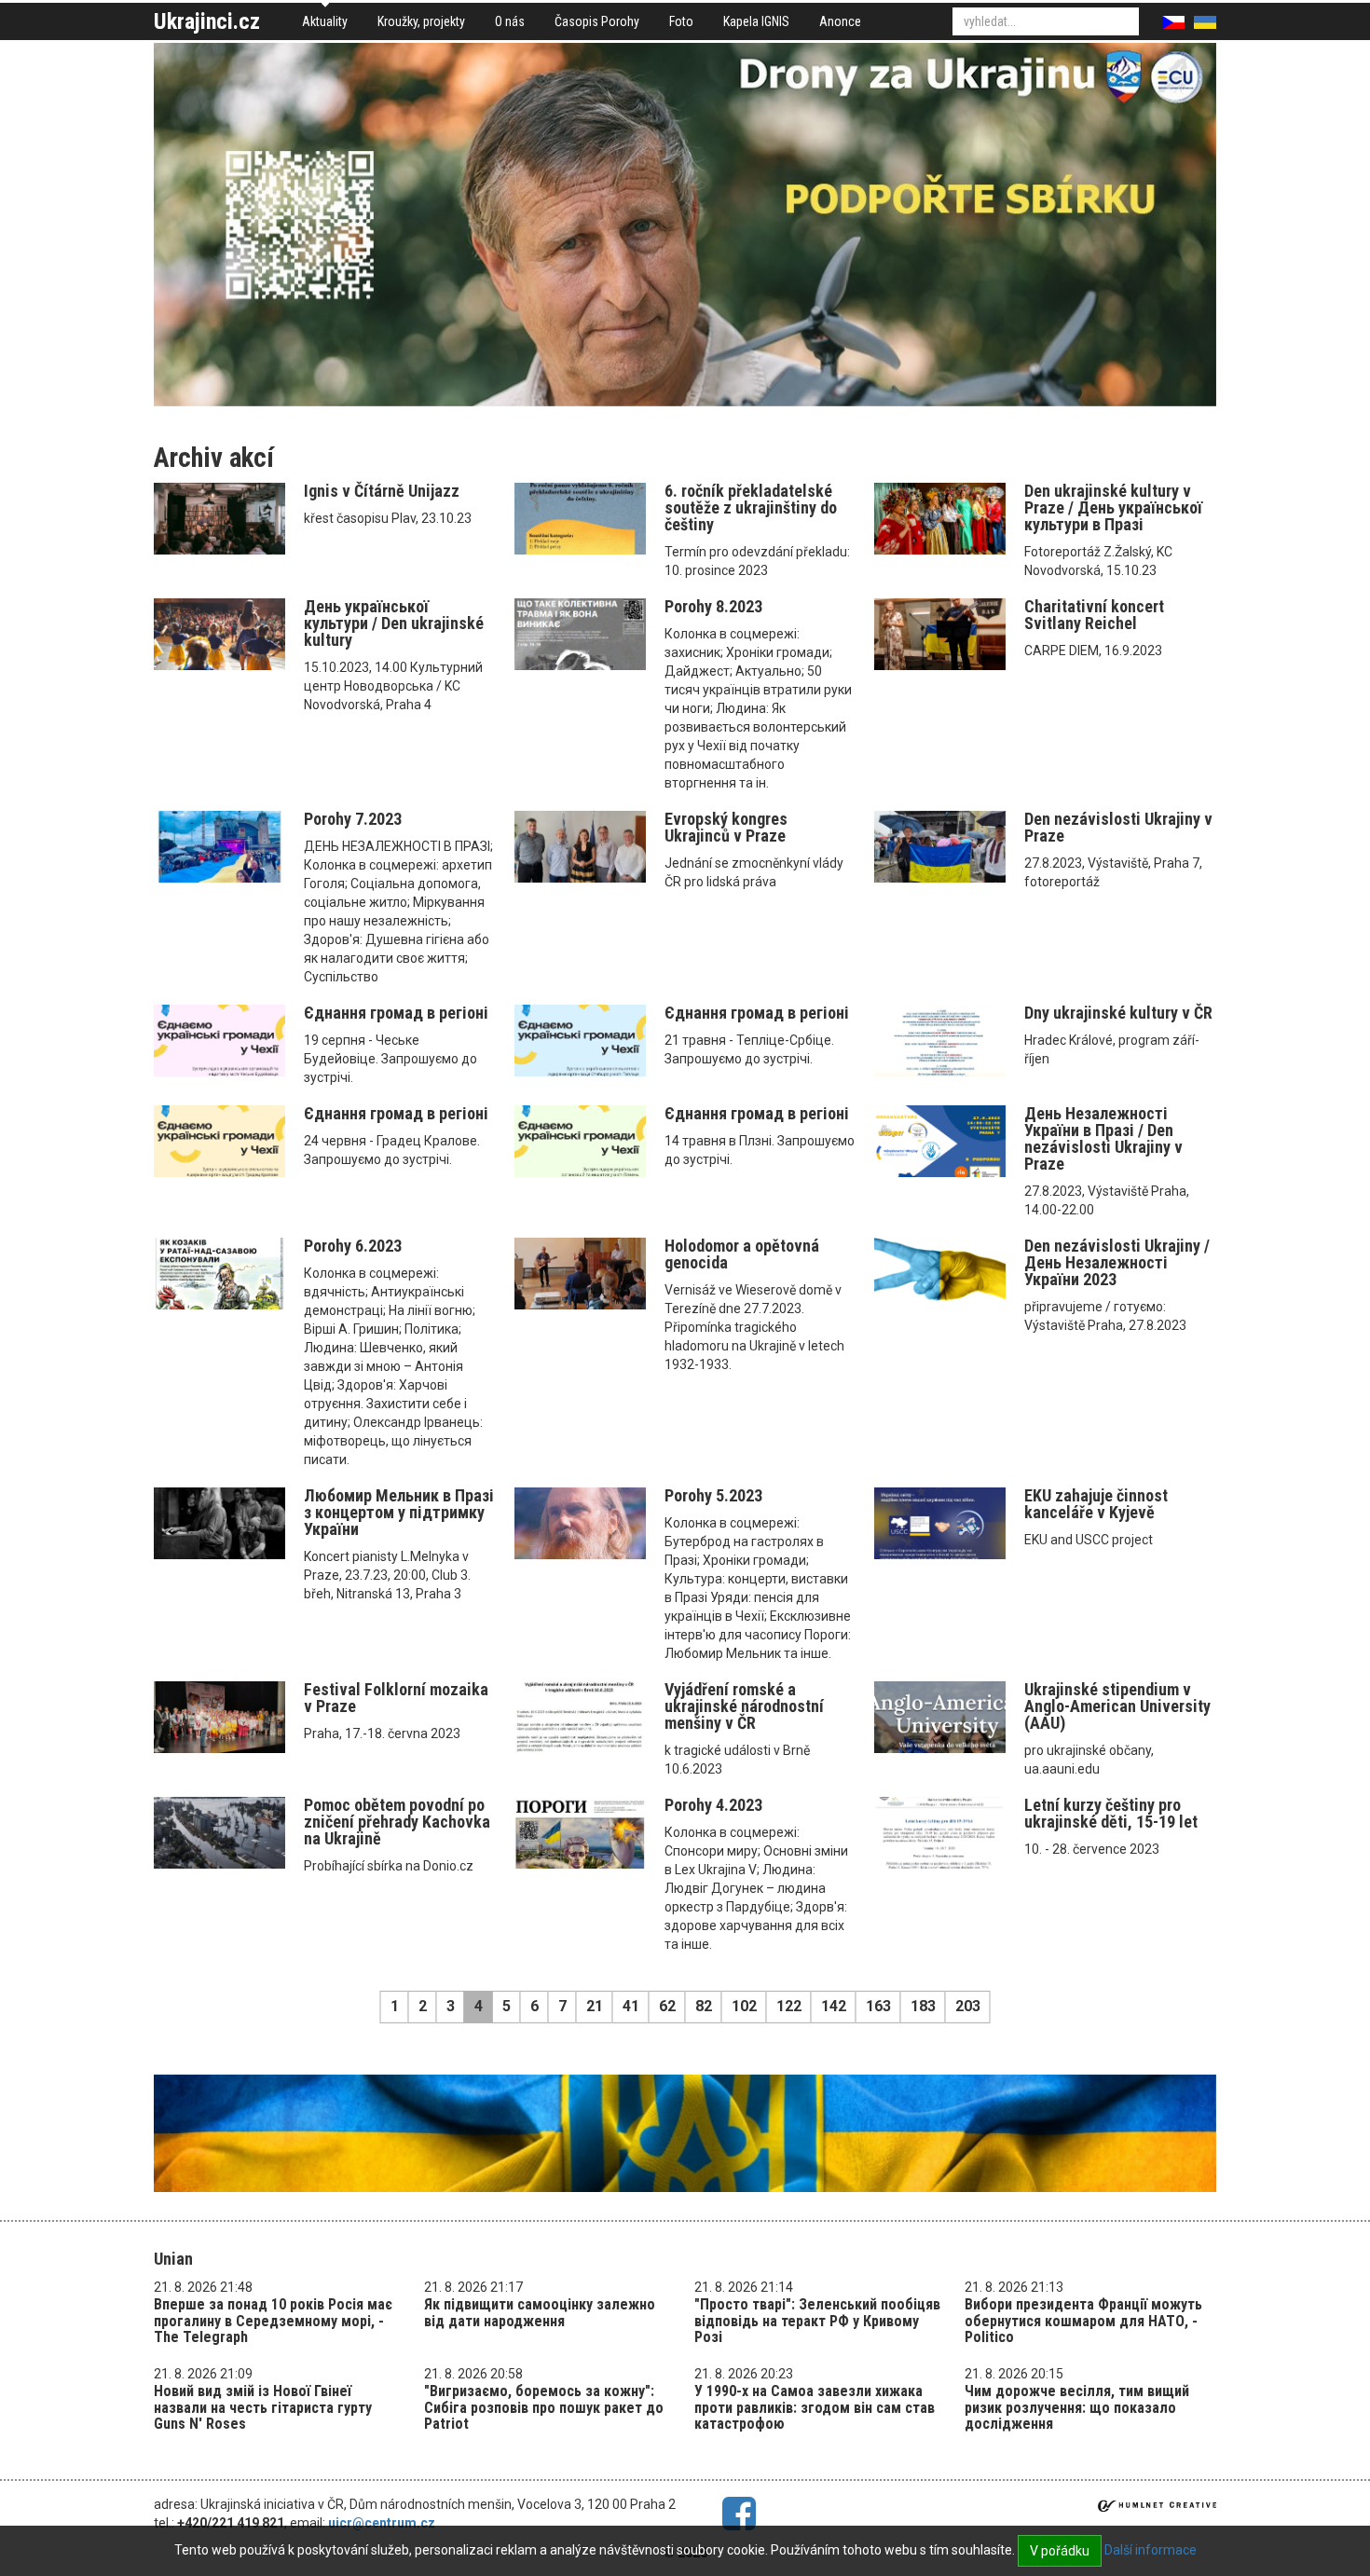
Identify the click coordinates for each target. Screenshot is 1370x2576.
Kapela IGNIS (756, 21)
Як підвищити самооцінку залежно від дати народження (540, 2313)
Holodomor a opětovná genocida (742, 1254)
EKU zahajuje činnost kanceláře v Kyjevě (1096, 1504)
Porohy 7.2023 (353, 819)
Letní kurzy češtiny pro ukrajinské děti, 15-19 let (1111, 1813)
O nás (510, 21)
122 (789, 2006)
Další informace (1151, 2550)
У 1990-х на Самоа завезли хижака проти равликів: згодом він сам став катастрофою (815, 2407)
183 (923, 2006)
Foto (681, 21)
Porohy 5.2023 (713, 1495)
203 (968, 2006)
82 (704, 2006)
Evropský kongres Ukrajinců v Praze (726, 827)
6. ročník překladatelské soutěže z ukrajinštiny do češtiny (751, 507)
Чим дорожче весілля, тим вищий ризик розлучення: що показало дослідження (1077, 2407)
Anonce (840, 21)
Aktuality (325, 21)
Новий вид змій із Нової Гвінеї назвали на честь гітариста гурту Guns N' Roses (263, 2407)
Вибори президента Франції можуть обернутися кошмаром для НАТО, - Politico (1083, 2321)
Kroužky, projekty (421, 21)
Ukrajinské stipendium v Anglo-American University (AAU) (1117, 1706)
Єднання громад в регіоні (396, 1013)
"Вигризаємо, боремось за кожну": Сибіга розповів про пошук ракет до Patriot (544, 2407)
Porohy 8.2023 (713, 606)
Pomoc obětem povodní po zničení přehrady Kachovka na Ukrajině (397, 1822)
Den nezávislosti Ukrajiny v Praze (1118, 827)
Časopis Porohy (597, 21)
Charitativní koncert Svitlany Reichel (1094, 615)
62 (667, 2006)
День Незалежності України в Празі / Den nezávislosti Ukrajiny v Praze (1103, 1138)
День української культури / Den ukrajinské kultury (394, 623)
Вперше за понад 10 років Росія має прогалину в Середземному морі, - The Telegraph (273, 2321)
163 (878, 2006)
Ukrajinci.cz (207, 21)
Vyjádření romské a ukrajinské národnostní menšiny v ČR (744, 1706)
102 (744, 2006)
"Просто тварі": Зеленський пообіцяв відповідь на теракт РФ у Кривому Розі (817, 2321)
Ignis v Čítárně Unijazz (382, 491)
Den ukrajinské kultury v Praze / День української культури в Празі (1113, 507)
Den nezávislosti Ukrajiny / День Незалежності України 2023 (1117, 1262)
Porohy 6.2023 (353, 1246)
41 (631, 2006)
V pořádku (1060, 2551)
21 (595, 2006)
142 (834, 2006)
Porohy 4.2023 (713, 1805)
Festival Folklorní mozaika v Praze (396, 1698)
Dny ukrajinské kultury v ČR (1118, 1013)
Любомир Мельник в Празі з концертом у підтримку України (399, 1512)
